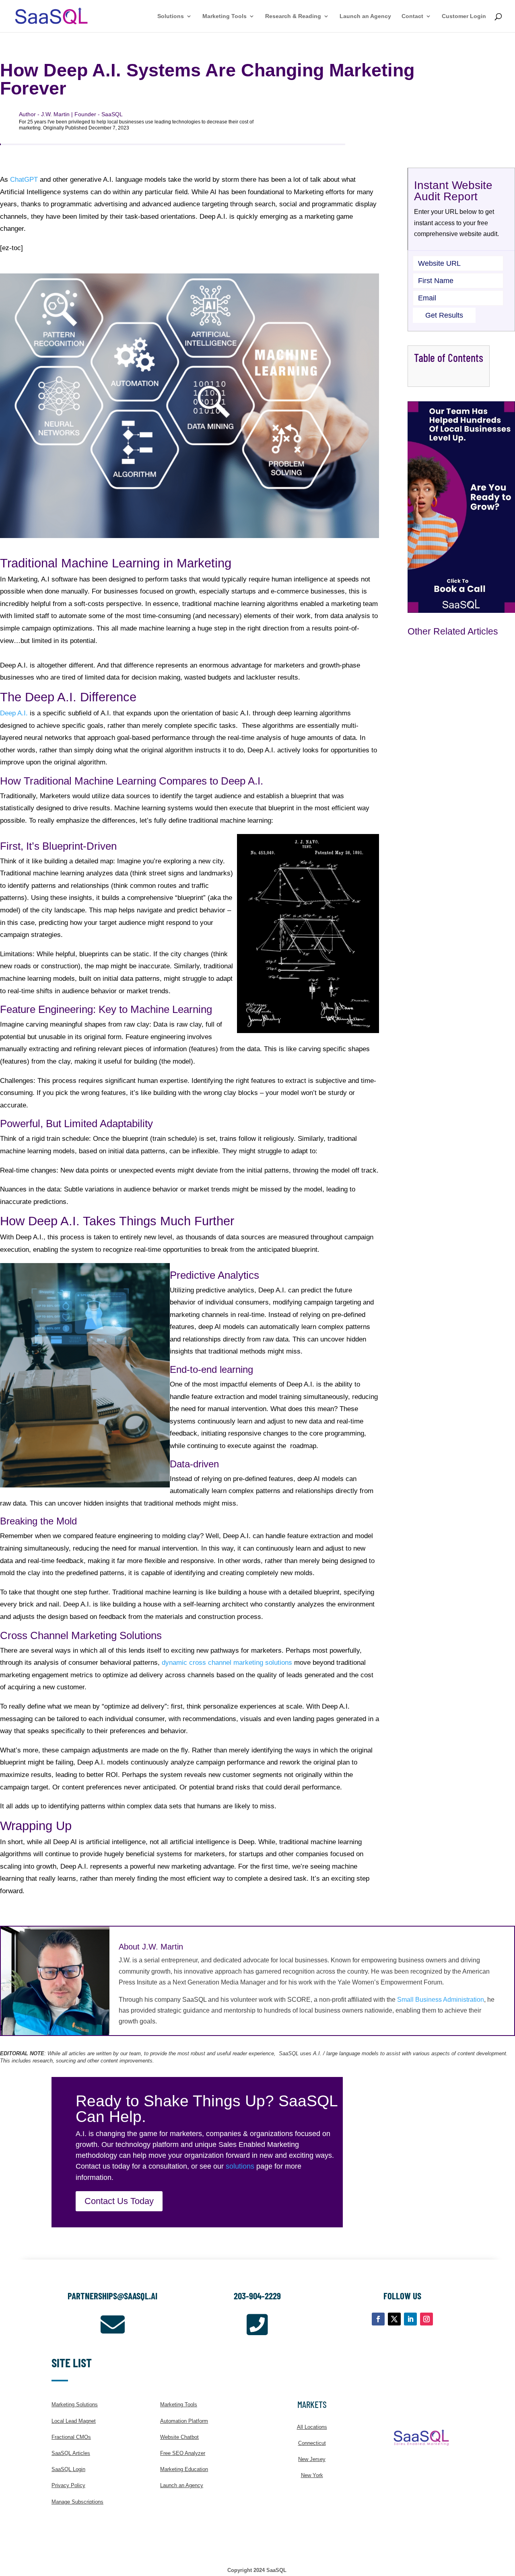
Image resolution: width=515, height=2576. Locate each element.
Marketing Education (184, 2469)
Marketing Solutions (75, 2404)
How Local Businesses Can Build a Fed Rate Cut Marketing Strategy (460, 736)
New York (312, 2475)
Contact (412, 16)
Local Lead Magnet (74, 2421)
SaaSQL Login (68, 2469)
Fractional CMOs (71, 2437)
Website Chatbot (179, 2437)
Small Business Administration (441, 2000)
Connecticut (312, 2443)
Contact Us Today (119, 2201)
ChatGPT (24, 180)
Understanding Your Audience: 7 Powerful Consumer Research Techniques (450, 891)
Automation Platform (184, 2421)
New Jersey (312, 2459)
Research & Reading (293, 16)
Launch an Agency (365, 16)
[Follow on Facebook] (378, 2319)
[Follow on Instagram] (426, 2319)
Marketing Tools (225, 16)
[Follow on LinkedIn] (410, 2319)
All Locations (312, 2427)
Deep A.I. (14, 713)
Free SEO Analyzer (183, 2453)
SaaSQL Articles (71, 2453)
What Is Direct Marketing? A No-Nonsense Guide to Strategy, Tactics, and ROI (460, 1047)
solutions (240, 2166)
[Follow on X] (394, 2319)
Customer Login (464, 16)
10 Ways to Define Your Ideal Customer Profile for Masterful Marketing (457, 1199)
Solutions (171, 16)
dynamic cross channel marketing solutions (227, 1663)
